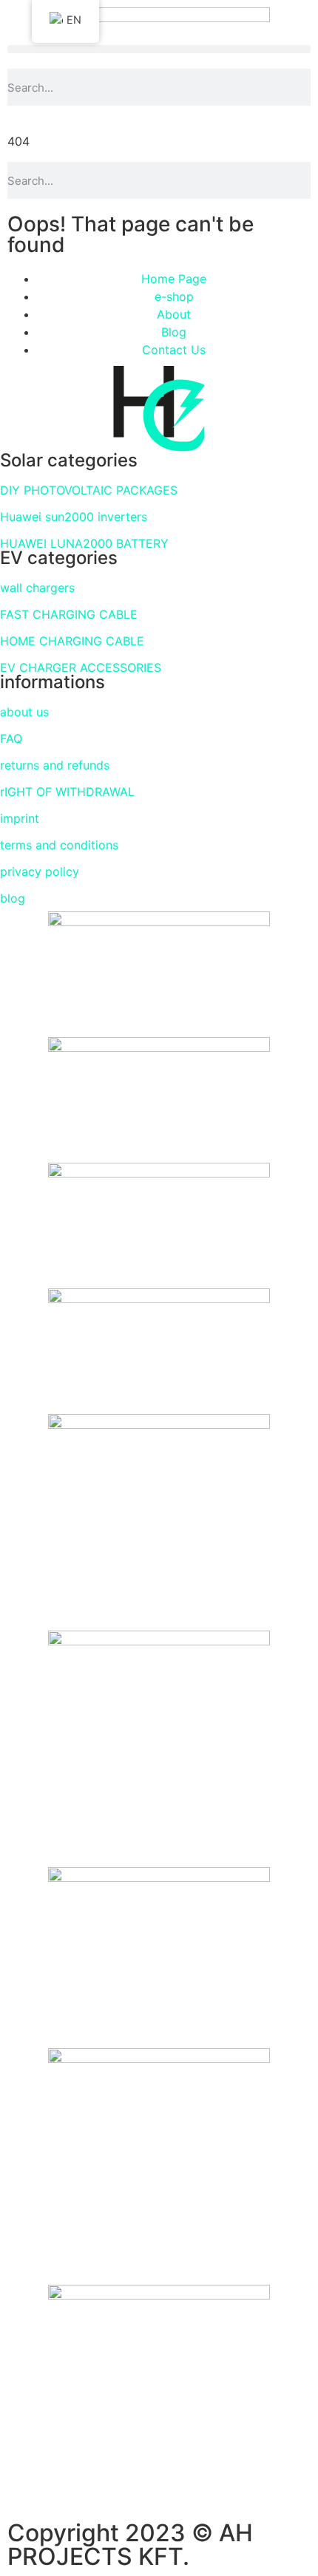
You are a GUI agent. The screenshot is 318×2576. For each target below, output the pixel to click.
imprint (20, 818)
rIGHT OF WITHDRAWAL (67, 792)
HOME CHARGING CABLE (72, 641)
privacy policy (40, 871)
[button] (159, 49)
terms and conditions (59, 845)
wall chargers (37, 588)
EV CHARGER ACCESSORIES (81, 667)
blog (13, 898)
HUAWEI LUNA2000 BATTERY (84, 543)
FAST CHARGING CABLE (69, 614)
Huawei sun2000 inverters (74, 517)
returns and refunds (55, 765)
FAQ (11, 738)
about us (24, 712)
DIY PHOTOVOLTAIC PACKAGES (89, 490)
